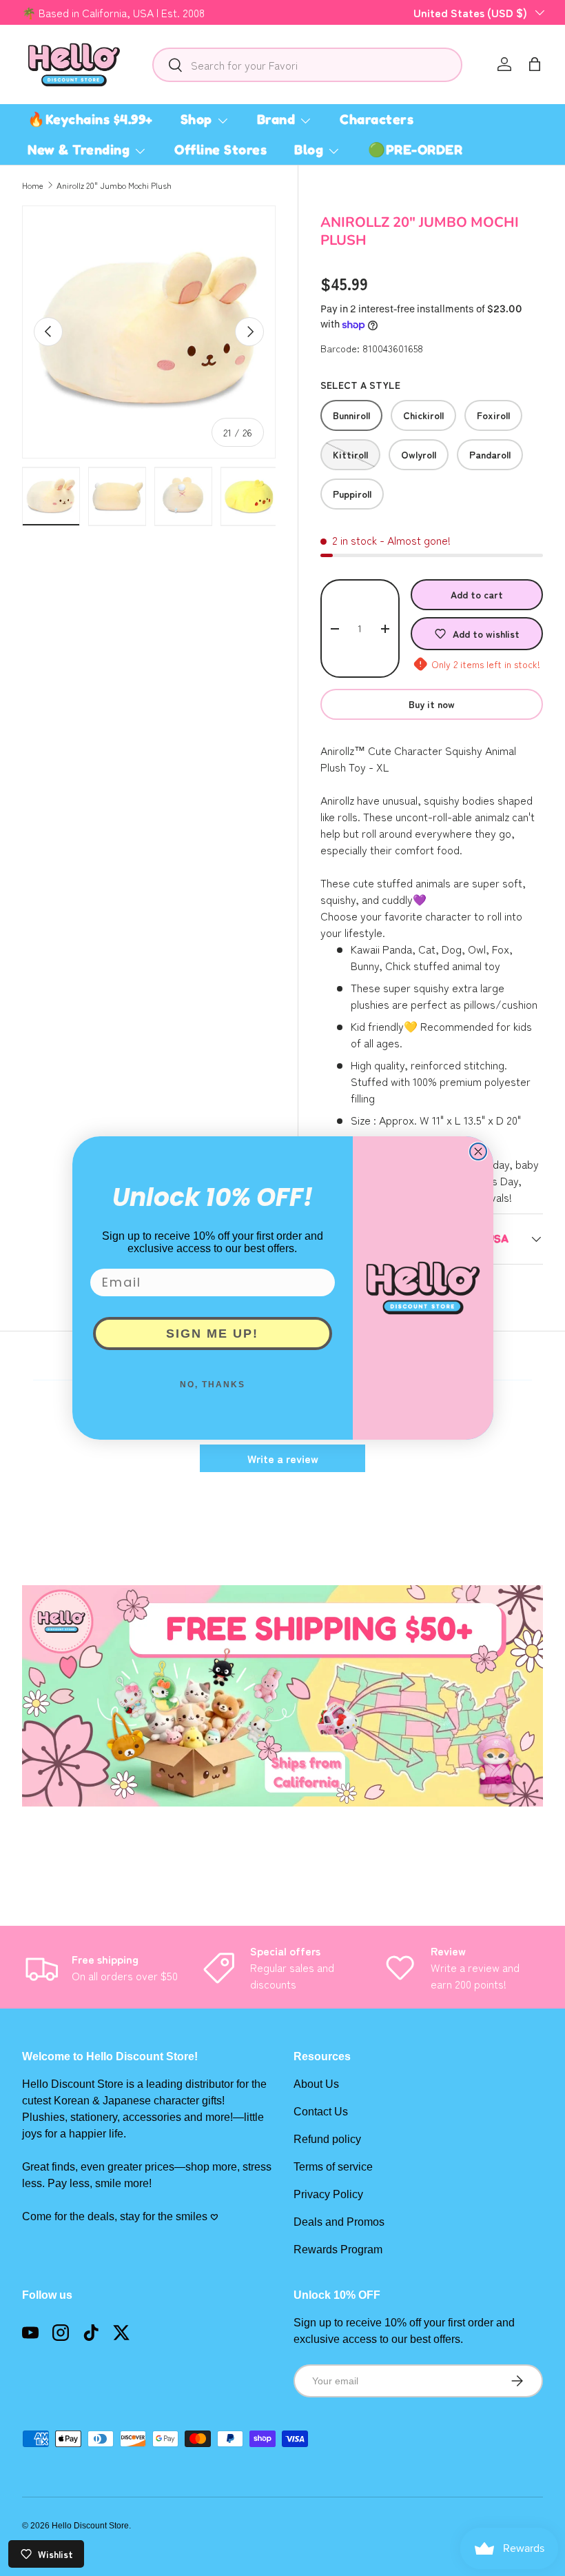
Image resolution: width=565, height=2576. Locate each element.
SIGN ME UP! (212, 1334)
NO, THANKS (213, 1385)
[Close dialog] (478, 1151)
